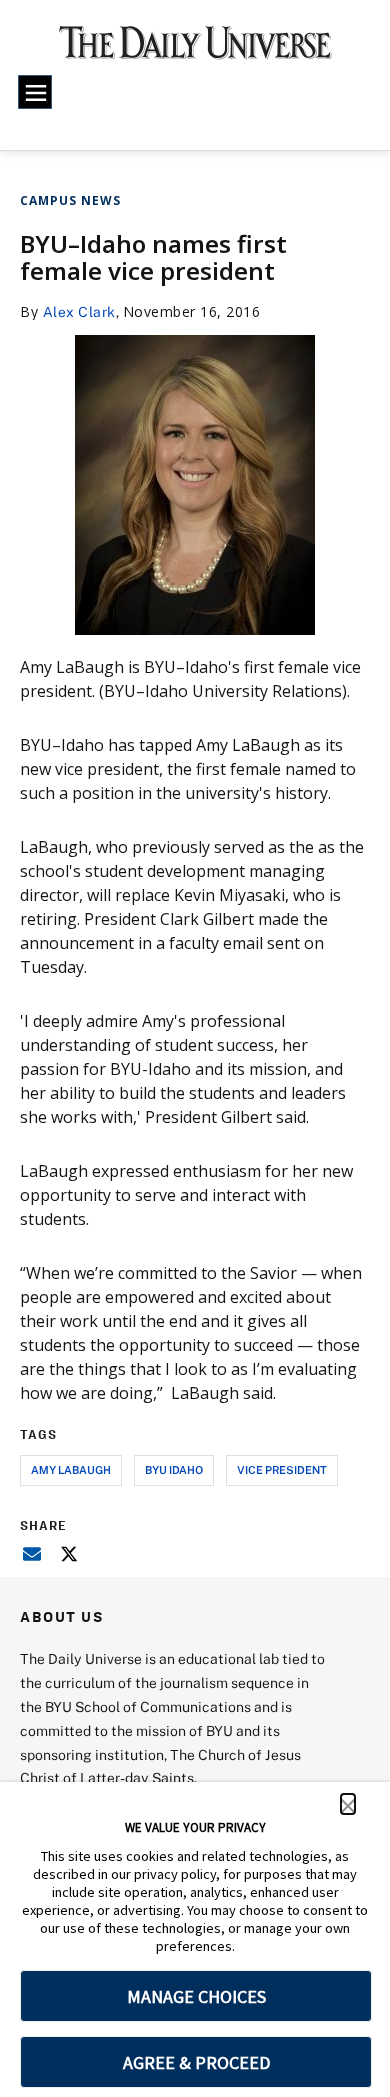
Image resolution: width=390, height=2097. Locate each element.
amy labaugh (71, 1469)
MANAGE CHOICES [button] (196, 1996)
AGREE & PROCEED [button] (196, 2062)
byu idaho (174, 1469)
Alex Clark (79, 311)
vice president (282, 1469)
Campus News (70, 200)
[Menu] (35, 92)
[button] (348, 1804)
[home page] (195, 49)
